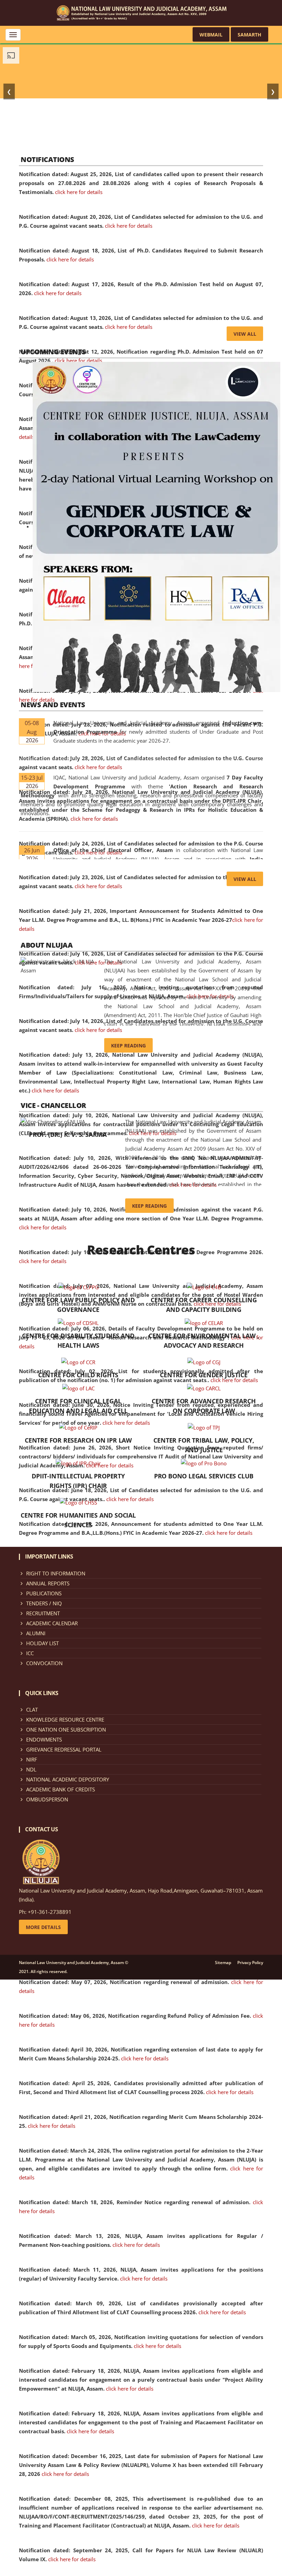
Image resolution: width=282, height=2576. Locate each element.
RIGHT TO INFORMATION (56, 1573)
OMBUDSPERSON (47, 1799)
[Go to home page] (141, 12)
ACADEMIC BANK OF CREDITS (61, 1789)
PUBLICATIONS (44, 1593)
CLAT (32, 1710)
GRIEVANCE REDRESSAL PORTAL (64, 1749)
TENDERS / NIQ (44, 1603)
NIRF (32, 1759)
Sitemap (223, 1963)
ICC (30, 1653)
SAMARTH (250, 35)
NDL (31, 1769)
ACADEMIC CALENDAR (52, 1623)
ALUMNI (36, 1633)
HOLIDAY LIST (42, 1643)
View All (245, 334)
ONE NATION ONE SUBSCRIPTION (66, 1729)
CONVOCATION (44, 1663)
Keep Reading (128, 1046)
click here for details (79, 192)
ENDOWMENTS (44, 1739)
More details (43, 1927)
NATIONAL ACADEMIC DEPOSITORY (68, 1779)
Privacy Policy (250, 1963)
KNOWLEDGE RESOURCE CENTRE (65, 1720)
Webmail (211, 35)
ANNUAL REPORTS (48, 1583)
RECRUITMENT (43, 1613)
